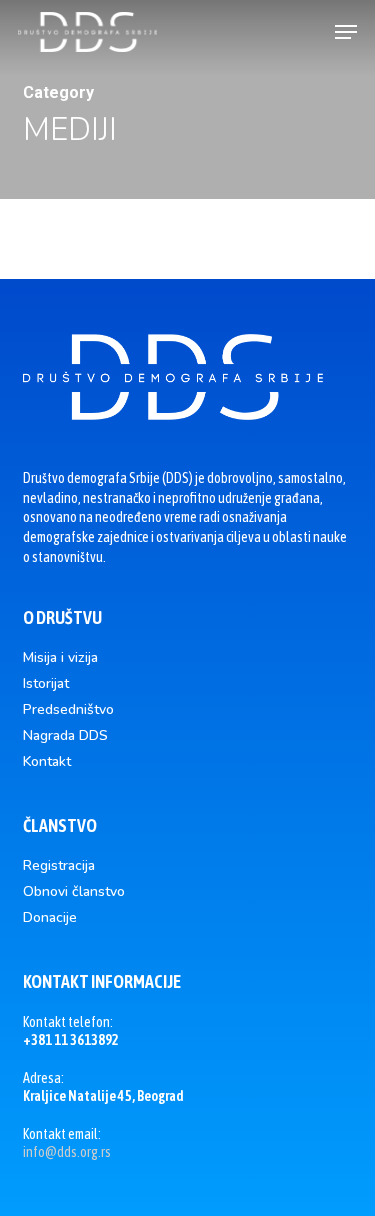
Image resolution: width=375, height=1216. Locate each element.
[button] (346, 32)
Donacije (50, 918)
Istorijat (46, 684)
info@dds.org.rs (67, 1152)
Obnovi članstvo (74, 892)
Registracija (59, 866)
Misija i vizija (60, 658)
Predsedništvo (68, 710)
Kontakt (47, 762)
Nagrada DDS (65, 736)
